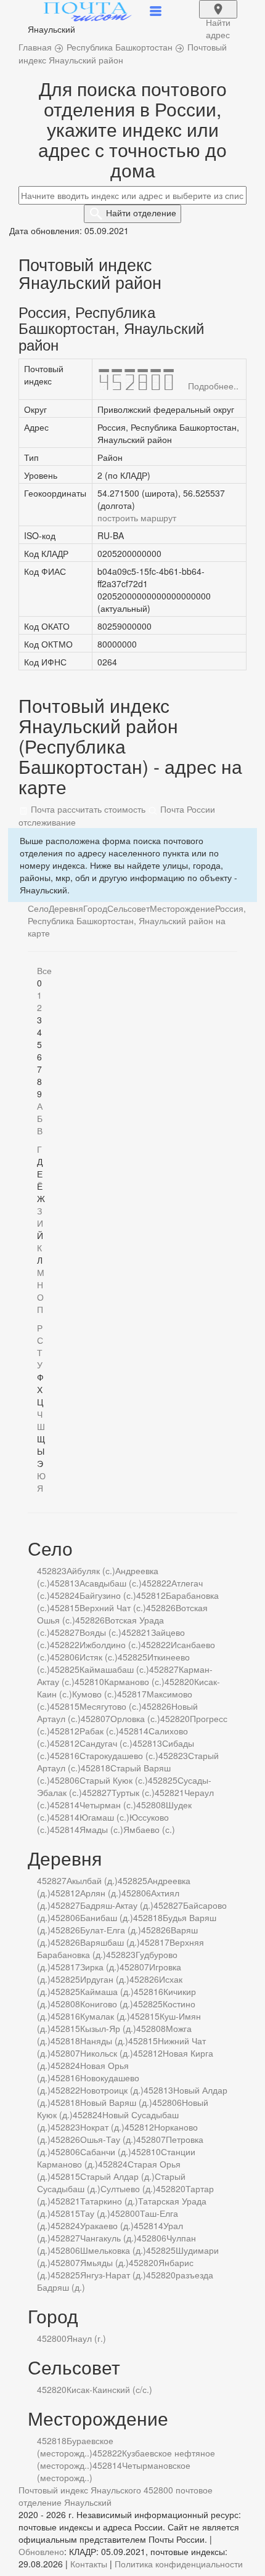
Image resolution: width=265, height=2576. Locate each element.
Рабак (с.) (99, 1731)
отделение (141, 213)
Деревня (66, 908)
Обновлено (41, 2551)
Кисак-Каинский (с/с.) (109, 2389)
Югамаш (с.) (104, 1817)
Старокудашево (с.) (119, 1755)
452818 (96, 1768)
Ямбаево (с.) (149, 1829)
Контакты (89, 2564)
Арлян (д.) (101, 1893)
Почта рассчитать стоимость (87, 809)
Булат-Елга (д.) (111, 1930)
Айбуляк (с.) (91, 1570)
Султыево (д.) (128, 2188)
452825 (132, 1657)
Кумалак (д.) (105, 2016)
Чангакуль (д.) (108, 2238)
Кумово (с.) (95, 1694)
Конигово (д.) (107, 2004)
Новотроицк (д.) (112, 2090)
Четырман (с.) (108, 1805)
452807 (96, 1718)
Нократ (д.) (102, 2127)
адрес (218, 17)
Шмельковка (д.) (113, 2250)
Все (44, 970)
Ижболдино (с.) (110, 1644)
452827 (65, 1632)
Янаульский (88, 2502)
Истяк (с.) (99, 1657)
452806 (65, 1657)
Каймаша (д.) (107, 1991)
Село (38, 908)
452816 (65, 1755)
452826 (161, 1607)
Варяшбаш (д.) (110, 1942)
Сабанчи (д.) (106, 2151)
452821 (136, 1632)
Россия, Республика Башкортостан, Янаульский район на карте (137, 920)
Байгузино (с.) (108, 1595)
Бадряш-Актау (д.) (117, 1905)
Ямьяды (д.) (104, 2262)
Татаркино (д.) (109, 2201)
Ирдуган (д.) (105, 1979)
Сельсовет (128, 908)
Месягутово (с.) (111, 1706)
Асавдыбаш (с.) (111, 1583)
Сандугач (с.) (106, 1743)
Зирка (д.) (100, 1967)
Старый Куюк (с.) (114, 1780)
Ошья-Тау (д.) (108, 2139)
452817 (132, 1694)
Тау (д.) (95, 2213)
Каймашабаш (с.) (114, 1669)
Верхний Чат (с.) (113, 1607)
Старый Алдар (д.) (117, 2176)
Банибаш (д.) (107, 1917)
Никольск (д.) (107, 2053)
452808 (151, 1805)
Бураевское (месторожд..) (75, 2447)
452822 (157, 1583)
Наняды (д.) (104, 2041)
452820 (179, 1681)
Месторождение (182, 908)
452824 (65, 1595)
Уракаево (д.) (107, 2225)
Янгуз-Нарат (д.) (113, 2275)
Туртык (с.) (133, 1792)
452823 (52, 1570)
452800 (125, 2213)
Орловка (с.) (135, 1718)
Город (95, 908)
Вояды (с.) (100, 1632)
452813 (65, 1583)
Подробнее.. (213, 386)
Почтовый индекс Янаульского (80, 2490)
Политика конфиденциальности (179, 2564)
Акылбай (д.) (92, 1880)
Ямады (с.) (101, 1829)
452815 (65, 1607)
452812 (151, 1595)
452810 (89, 1681)
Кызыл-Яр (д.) (108, 2028)
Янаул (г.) (86, 2338)
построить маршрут (137, 518)
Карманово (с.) (134, 1681)
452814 (134, 1731)
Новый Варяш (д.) (116, 2102)
